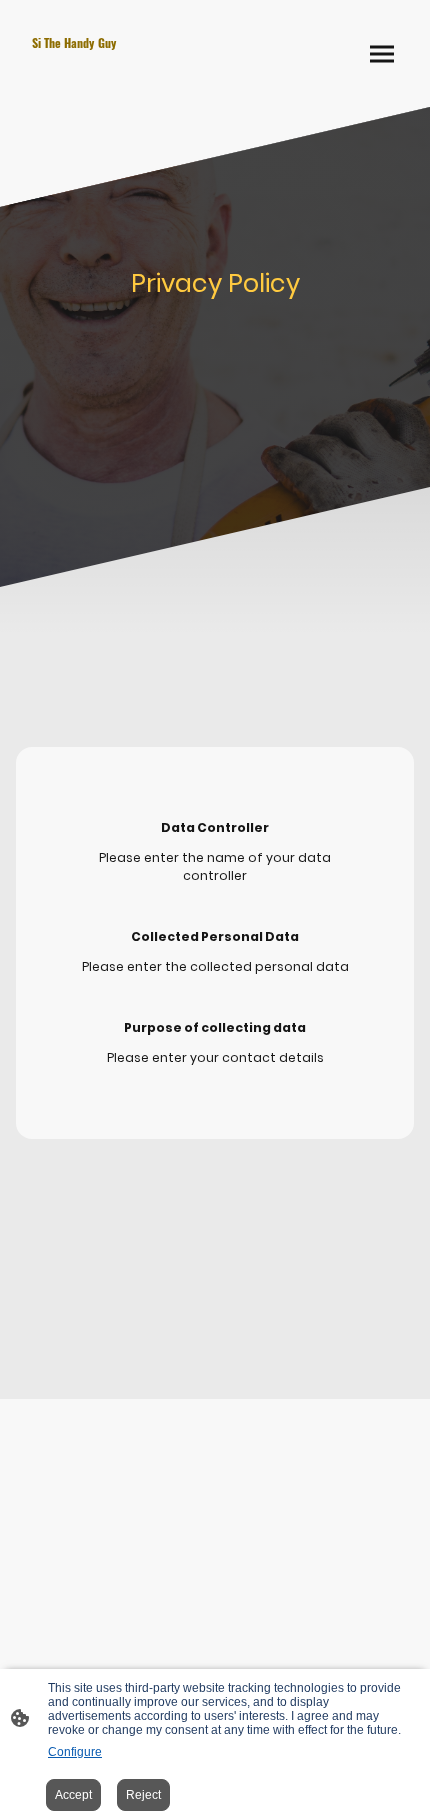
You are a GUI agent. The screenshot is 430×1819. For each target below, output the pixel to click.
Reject (143, 1795)
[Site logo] (115, 78)
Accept (73, 1795)
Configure (75, 1752)
